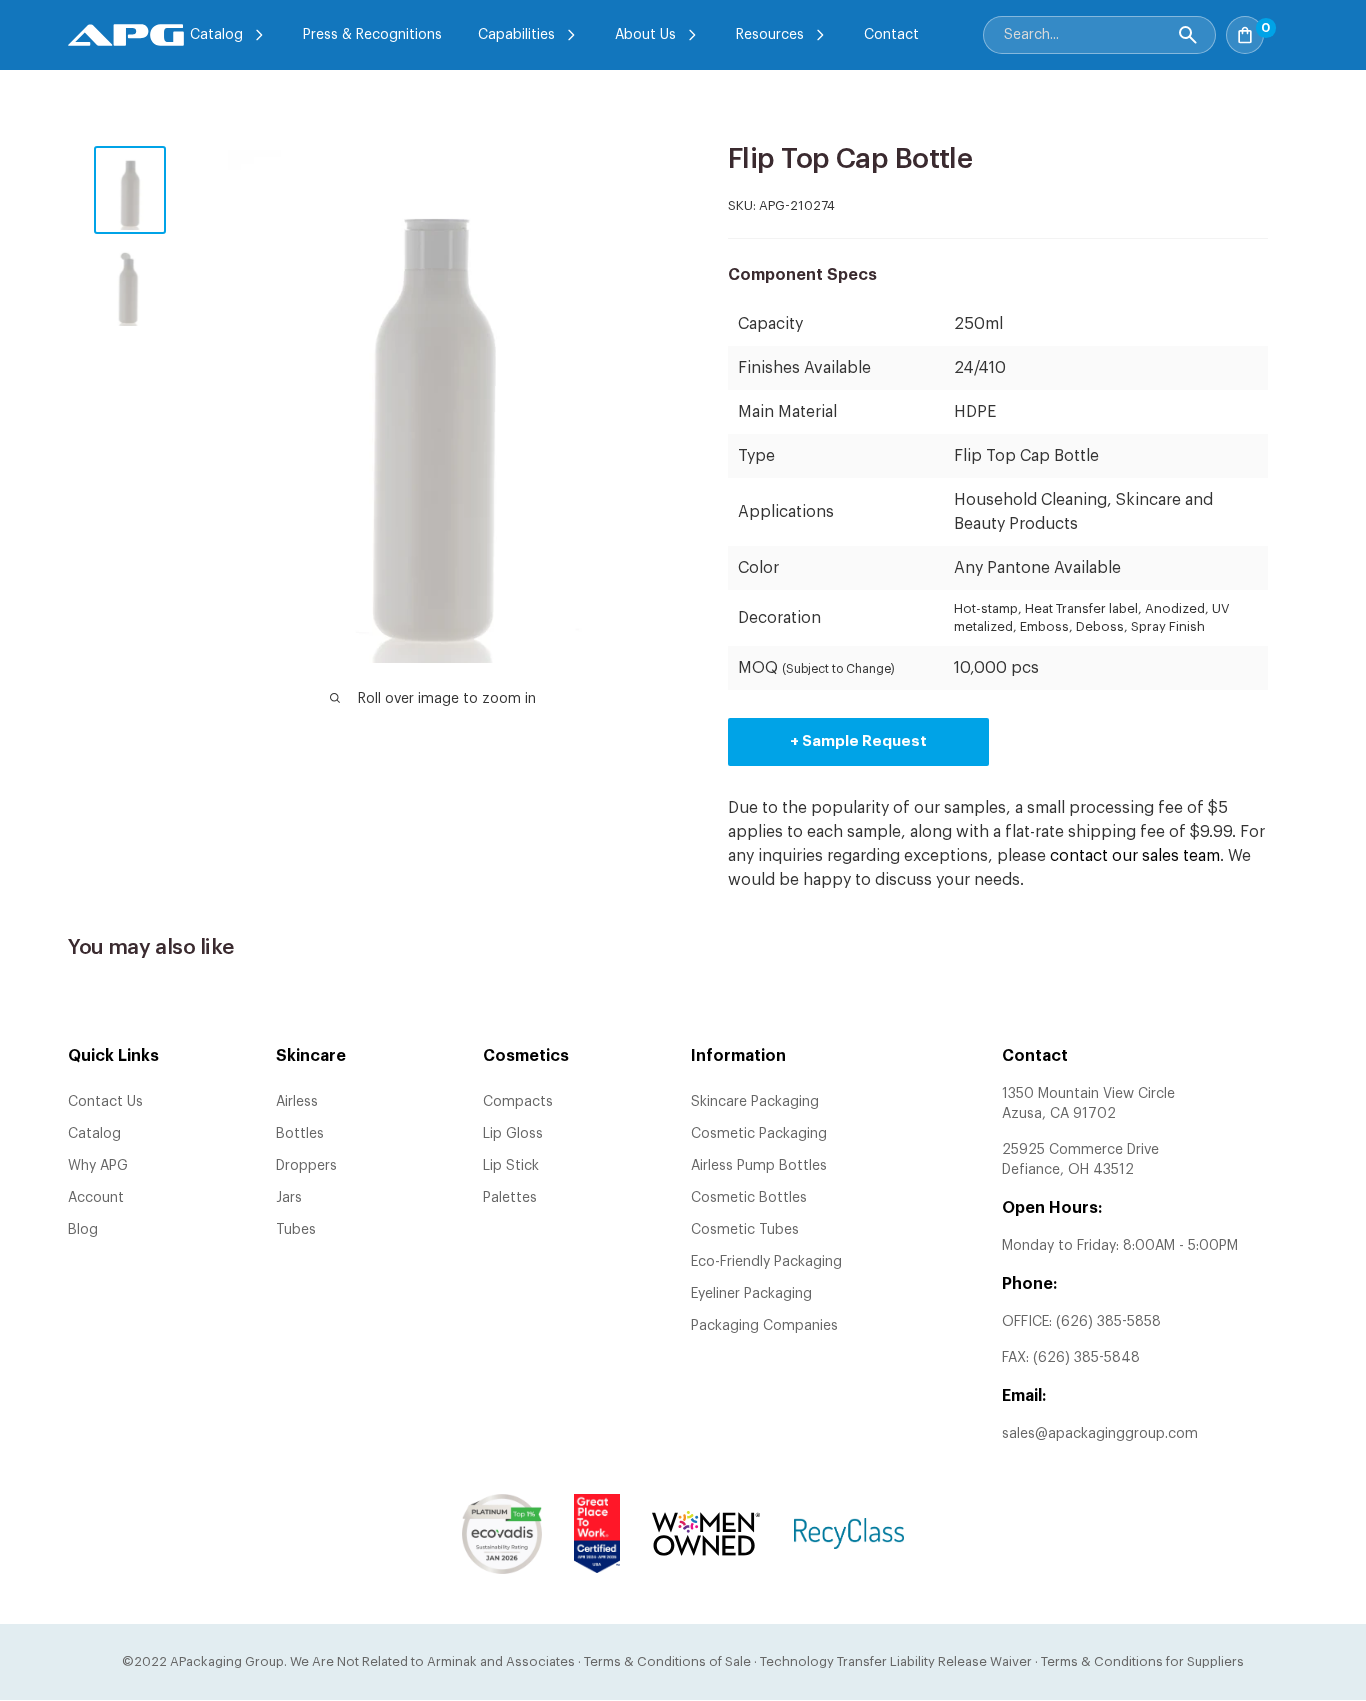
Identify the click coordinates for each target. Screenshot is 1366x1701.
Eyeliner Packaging (751, 1294)
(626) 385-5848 (1086, 1358)
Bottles (300, 1134)
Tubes (296, 1230)
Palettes (510, 1198)
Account (96, 1198)
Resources (770, 35)
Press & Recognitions (372, 35)
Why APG (98, 1166)
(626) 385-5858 (1108, 1322)
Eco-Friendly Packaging (766, 1262)
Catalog (216, 35)
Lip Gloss (513, 1134)
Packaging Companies (764, 1326)
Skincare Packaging (755, 1102)
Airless (297, 1102)
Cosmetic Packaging (759, 1134)
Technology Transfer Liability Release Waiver (896, 1661)
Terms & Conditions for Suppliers (1142, 1661)
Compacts (518, 1102)
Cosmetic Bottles (749, 1198)
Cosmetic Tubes (745, 1230)
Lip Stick (511, 1166)
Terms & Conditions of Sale (667, 1661)
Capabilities (516, 35)
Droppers (306, 1166)
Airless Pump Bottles (759, 1166)
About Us (645, 35)
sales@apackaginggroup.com (1100, 1434)
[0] (1286, 29)
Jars (289, 1198)
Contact (891, 35)
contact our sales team (1135, 856)
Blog (83, 1230)
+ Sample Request (858, 741)
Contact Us (105, 1102)
